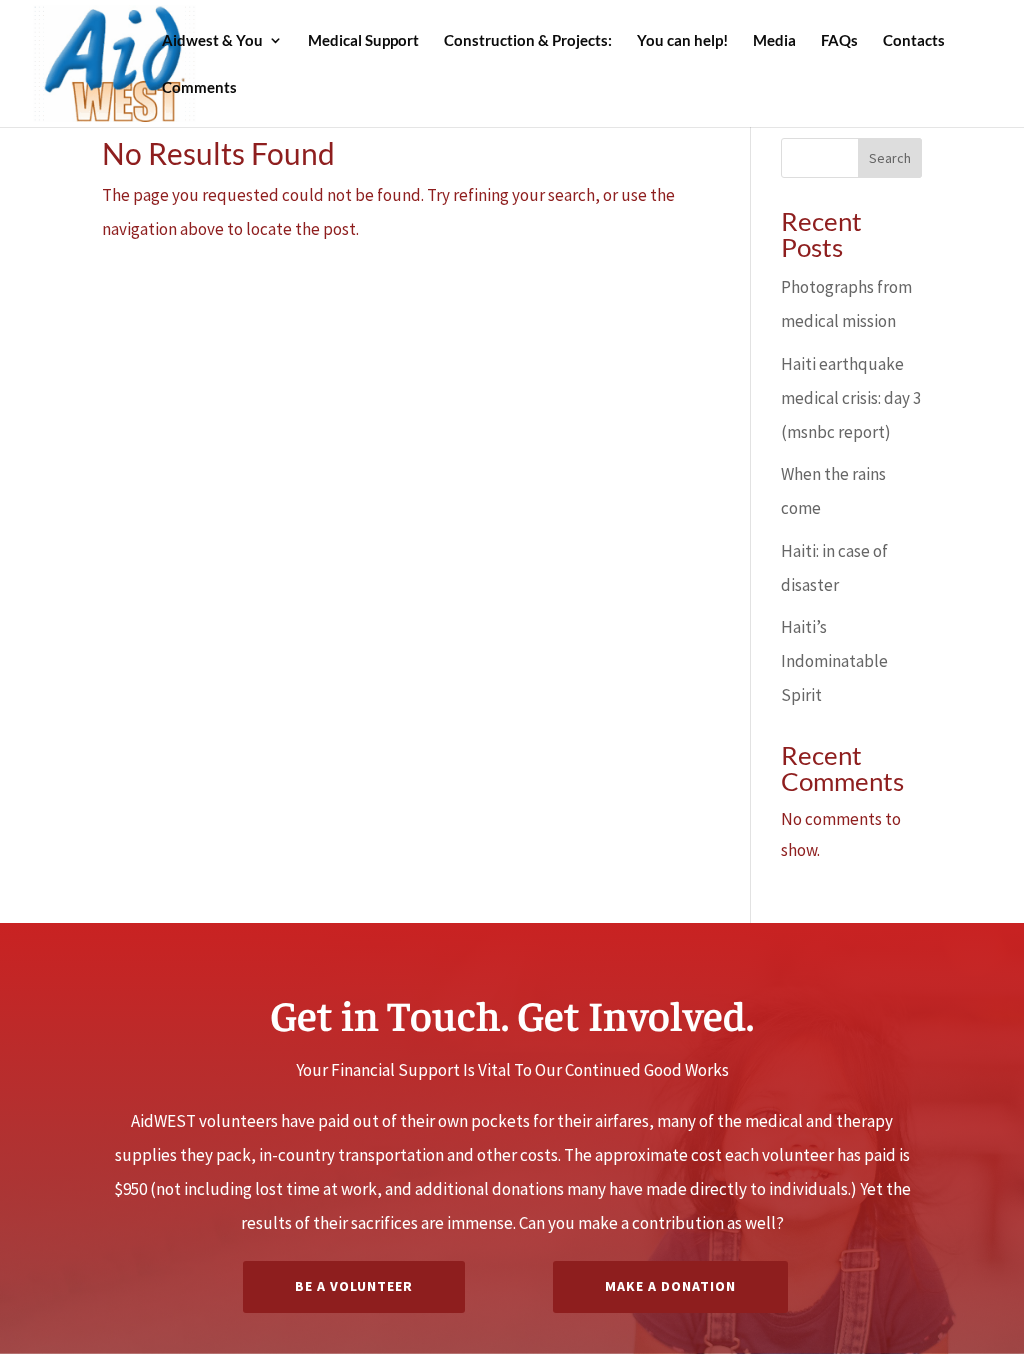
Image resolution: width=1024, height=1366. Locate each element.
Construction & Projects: (528, 41)
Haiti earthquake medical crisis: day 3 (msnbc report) (851, 398)
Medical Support (363, 41)
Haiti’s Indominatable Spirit (834, 661)
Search (890, 158)
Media (774, 41)
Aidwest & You (212, 41)
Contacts (914, 41)
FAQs (839, 41)
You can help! (682, 41)
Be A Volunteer (354, 1286)
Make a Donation (670, 1286)
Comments (199, 88)
